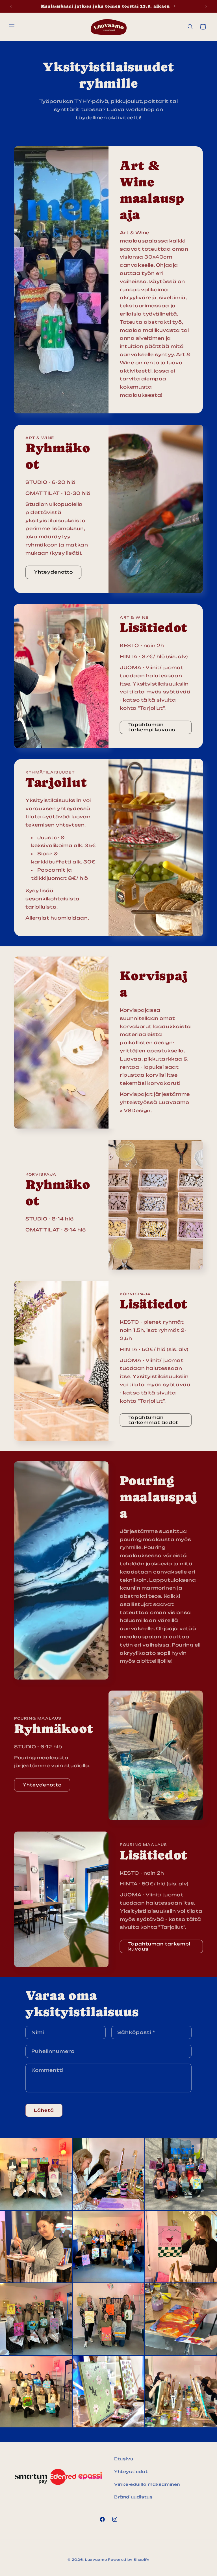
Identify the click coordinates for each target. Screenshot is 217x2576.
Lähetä (44, 2110)
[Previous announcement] (11, 6)
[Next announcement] (206, 6)
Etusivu (124, 2459)
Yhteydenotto (53, 572)
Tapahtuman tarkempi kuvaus (152, 727)
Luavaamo (96, 2560)
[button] (12, 27)
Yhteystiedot (131, 2472)
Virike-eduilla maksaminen (147, 2484)
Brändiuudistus (133, 2497)
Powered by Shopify (129, 2560)
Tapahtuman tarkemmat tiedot (153, 1420)
